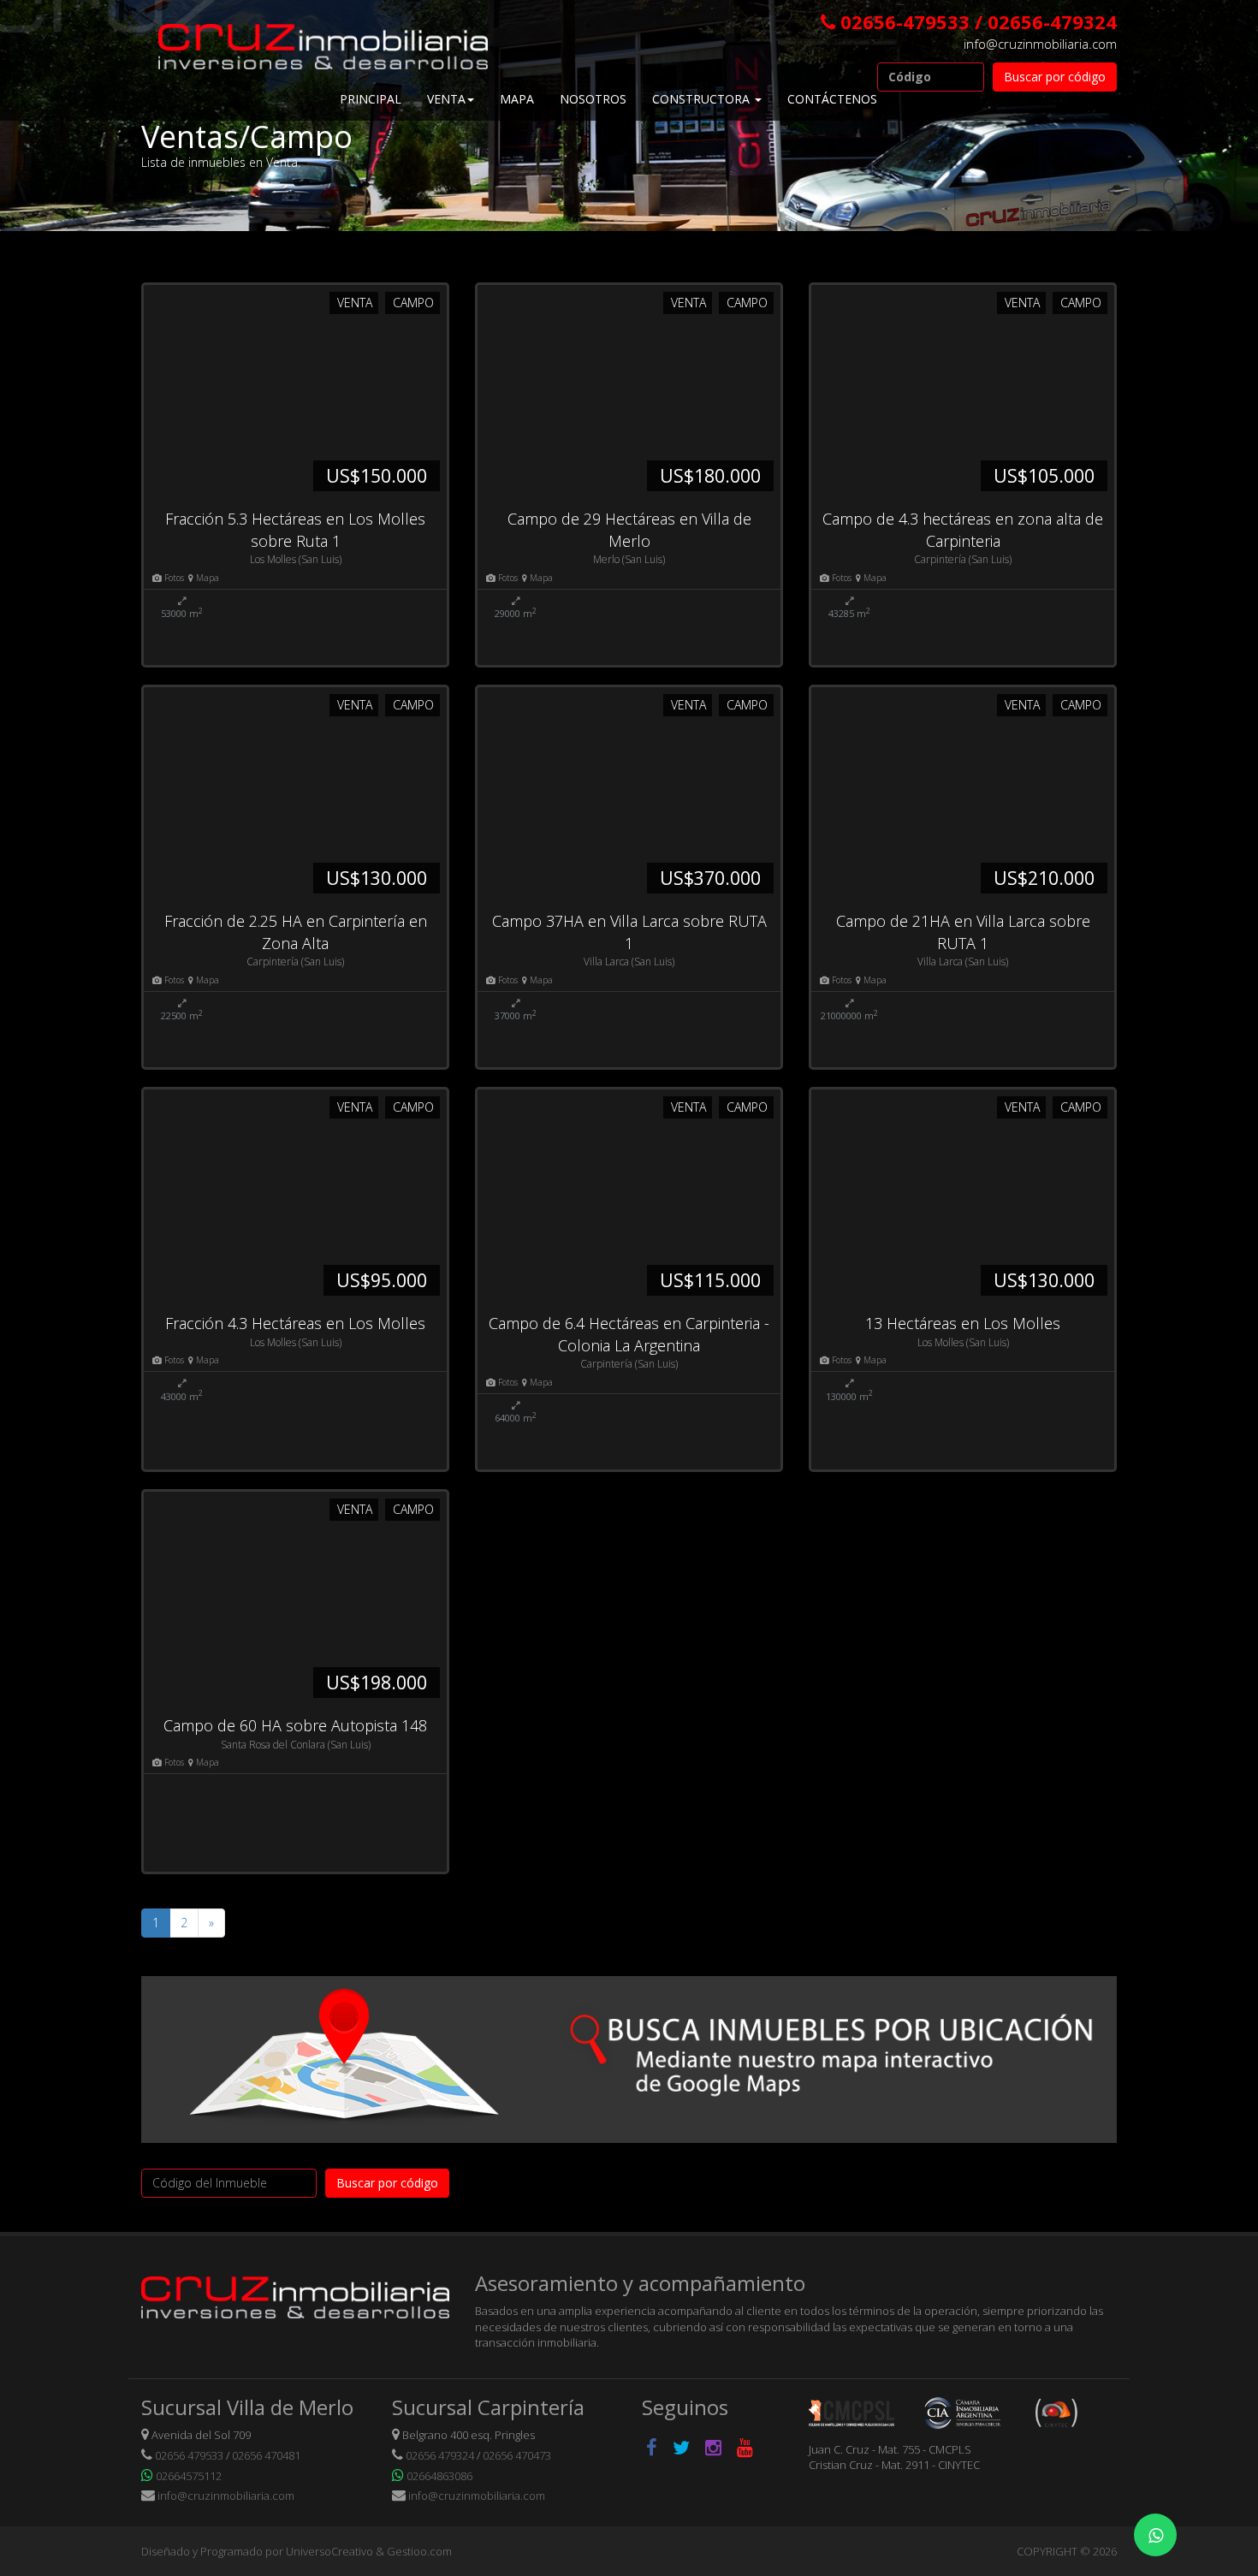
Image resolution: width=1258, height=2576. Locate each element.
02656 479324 (440, 2455)
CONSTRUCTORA (703, 99)
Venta (446, 99)
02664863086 (439, 2476)
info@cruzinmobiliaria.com (1040, 44)
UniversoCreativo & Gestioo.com (369, 2551)
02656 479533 (189, 2455)
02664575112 (189, 2476)
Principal (371, 99)
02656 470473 (517, 2455)
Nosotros (593, 99)
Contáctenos (832, 99)
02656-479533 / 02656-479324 (979, 21)
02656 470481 (266, 2455)
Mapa (517, 99)
